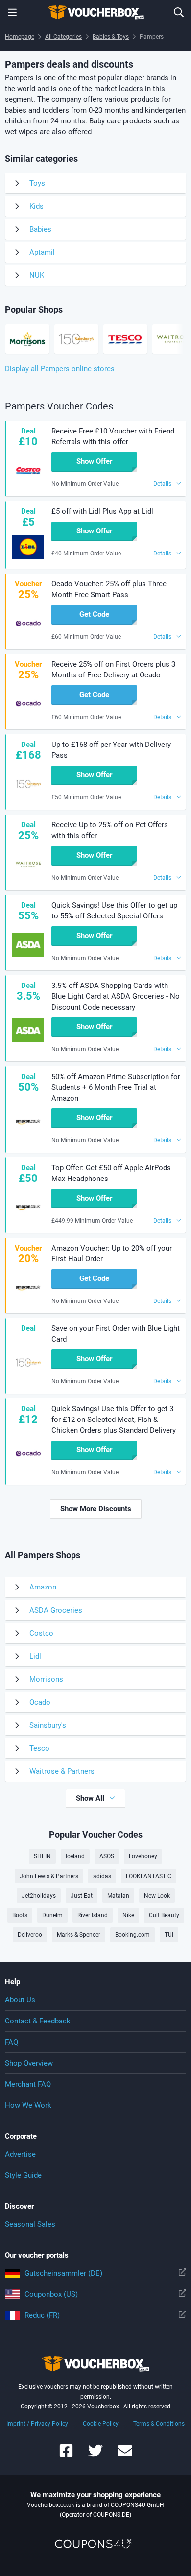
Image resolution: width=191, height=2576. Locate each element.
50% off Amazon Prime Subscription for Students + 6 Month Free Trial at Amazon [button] (116, 1087)
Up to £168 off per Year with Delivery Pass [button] (111, 750)
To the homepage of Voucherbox (95, 12)
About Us (20, 2000)
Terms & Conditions (159, 2424)
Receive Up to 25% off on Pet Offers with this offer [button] (110, 830)
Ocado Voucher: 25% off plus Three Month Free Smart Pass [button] (109, 589)
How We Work (28, 2105)
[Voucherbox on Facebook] (66, 2455)
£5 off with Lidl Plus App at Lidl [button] (102, 511)
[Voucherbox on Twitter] (95, 2455)
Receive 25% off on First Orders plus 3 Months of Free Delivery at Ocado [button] (113, 670)
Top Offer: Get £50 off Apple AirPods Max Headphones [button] (111, 1173)
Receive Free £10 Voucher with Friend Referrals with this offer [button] (113, 436)
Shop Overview (29, 2063)
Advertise (20, 2154)
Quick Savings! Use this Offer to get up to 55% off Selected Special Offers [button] (114, 911)
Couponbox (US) (51, 2294)
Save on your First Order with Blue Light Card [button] (116, 1334)
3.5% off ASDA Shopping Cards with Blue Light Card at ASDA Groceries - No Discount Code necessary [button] (116, 996)
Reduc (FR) (42, 2315)
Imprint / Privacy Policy (37, 2424)
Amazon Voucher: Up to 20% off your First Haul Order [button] (112, 1253)
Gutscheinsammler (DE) (63, 2273)
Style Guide (23, 2175)
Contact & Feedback (38, 2021)
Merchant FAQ (28, 2084)
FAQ (12, 2042)
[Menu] (12, 12)
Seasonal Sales (30, 2224)
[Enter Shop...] (179, 12)
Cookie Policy (101, 2424)
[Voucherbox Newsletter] (125, 2455)
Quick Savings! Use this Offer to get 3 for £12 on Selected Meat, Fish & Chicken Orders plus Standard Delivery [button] (114, 1420)
